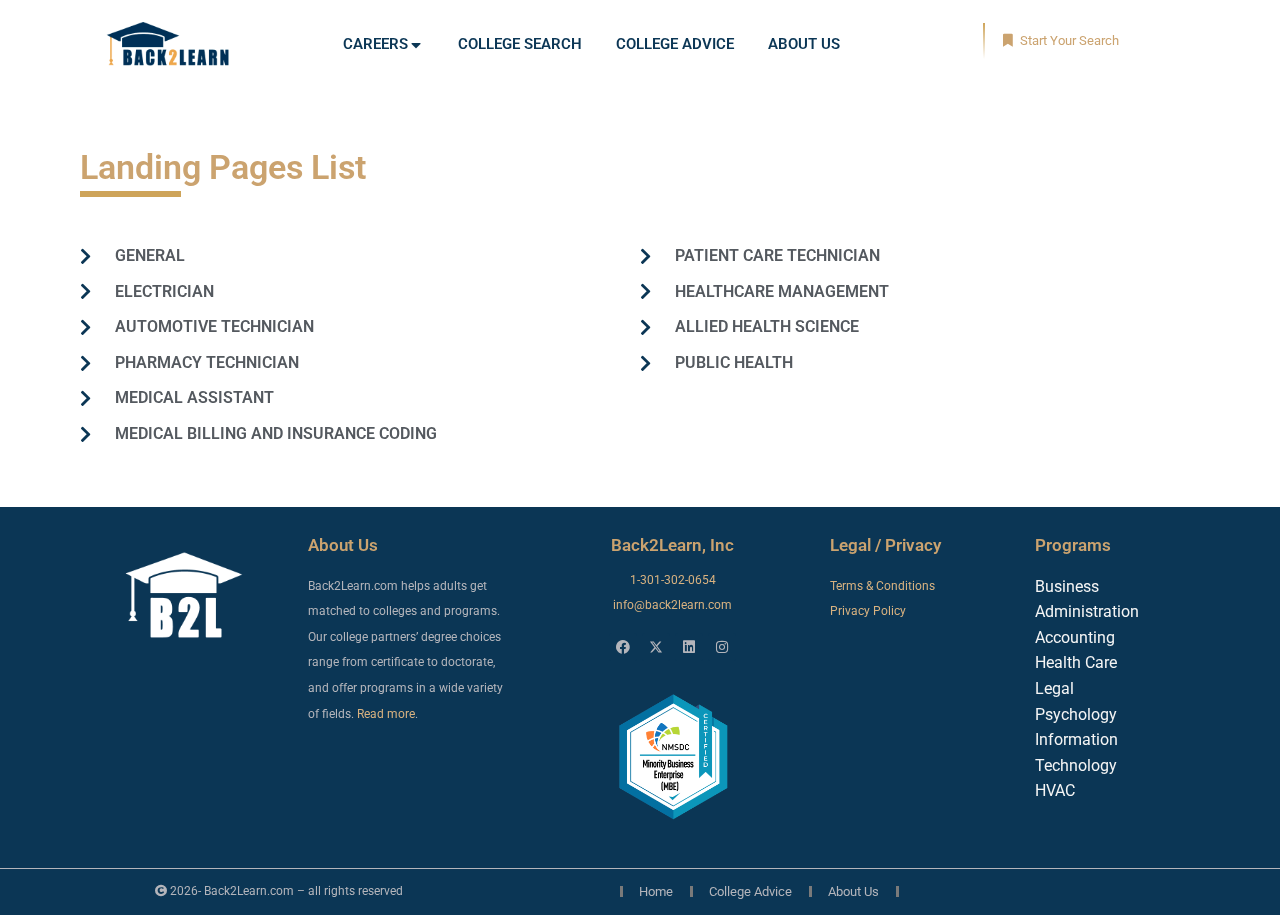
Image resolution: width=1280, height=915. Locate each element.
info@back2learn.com (672, 605)
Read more (386, 714)
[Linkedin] (689, 647)
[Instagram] (722, 647)
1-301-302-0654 (673, 580)
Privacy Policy (868, 611)
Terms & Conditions (882, 586)
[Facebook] (623, 647)
